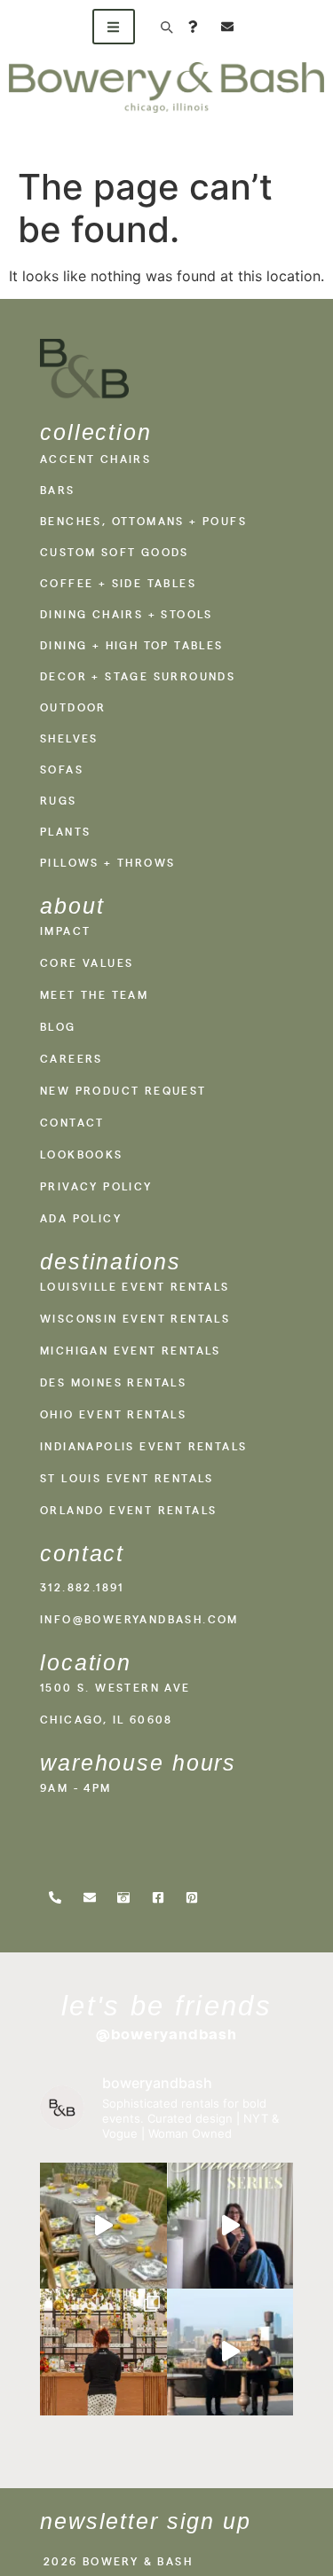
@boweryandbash (167, 2034)
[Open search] (166, 27)
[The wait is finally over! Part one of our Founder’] (230, 2226)
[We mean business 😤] (230, 2352)
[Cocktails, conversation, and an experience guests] (103, 2352)
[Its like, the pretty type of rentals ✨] (103, 2226)
